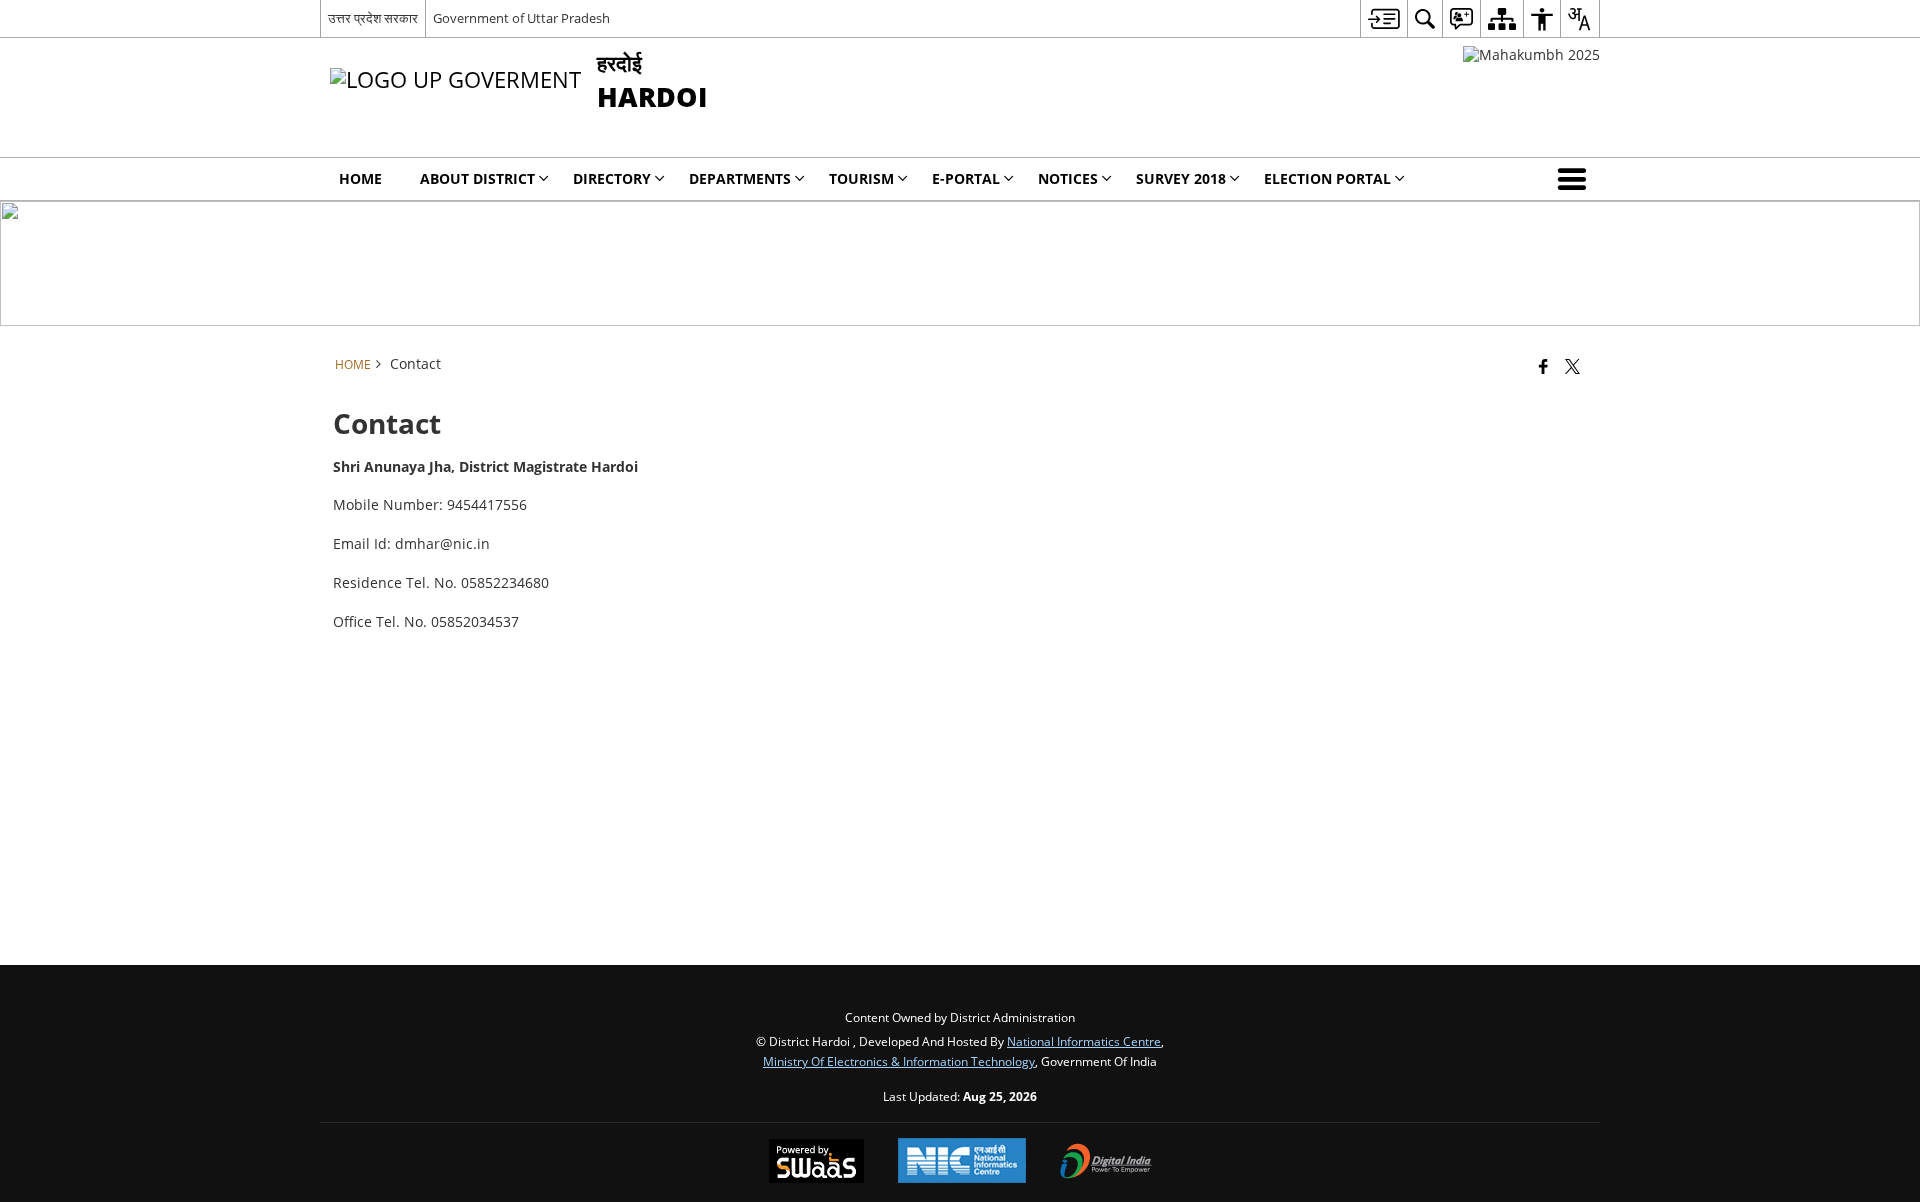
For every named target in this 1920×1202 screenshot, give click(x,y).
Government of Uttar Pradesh (521, 18)
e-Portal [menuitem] (966, 178)
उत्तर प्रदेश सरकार (373, 18)
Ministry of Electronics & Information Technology (899, 1061)
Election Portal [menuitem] (1327, 178)
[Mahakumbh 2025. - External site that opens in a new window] (1531, 54)
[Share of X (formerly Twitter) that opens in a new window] (1572, 366)
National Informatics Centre (1084, 1041)
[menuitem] (1383, 18)
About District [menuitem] (477, 178)
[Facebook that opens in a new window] (1543, 366)
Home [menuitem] (360, 178)
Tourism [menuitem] (861, 178)
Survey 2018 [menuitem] (1181, 178)
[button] (1576, 179)
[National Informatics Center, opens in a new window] (962, 1162)
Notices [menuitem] (1068, 178)
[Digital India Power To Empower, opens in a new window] (1106, 1163)
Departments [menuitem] (740, 178)
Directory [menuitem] (612, 178)
